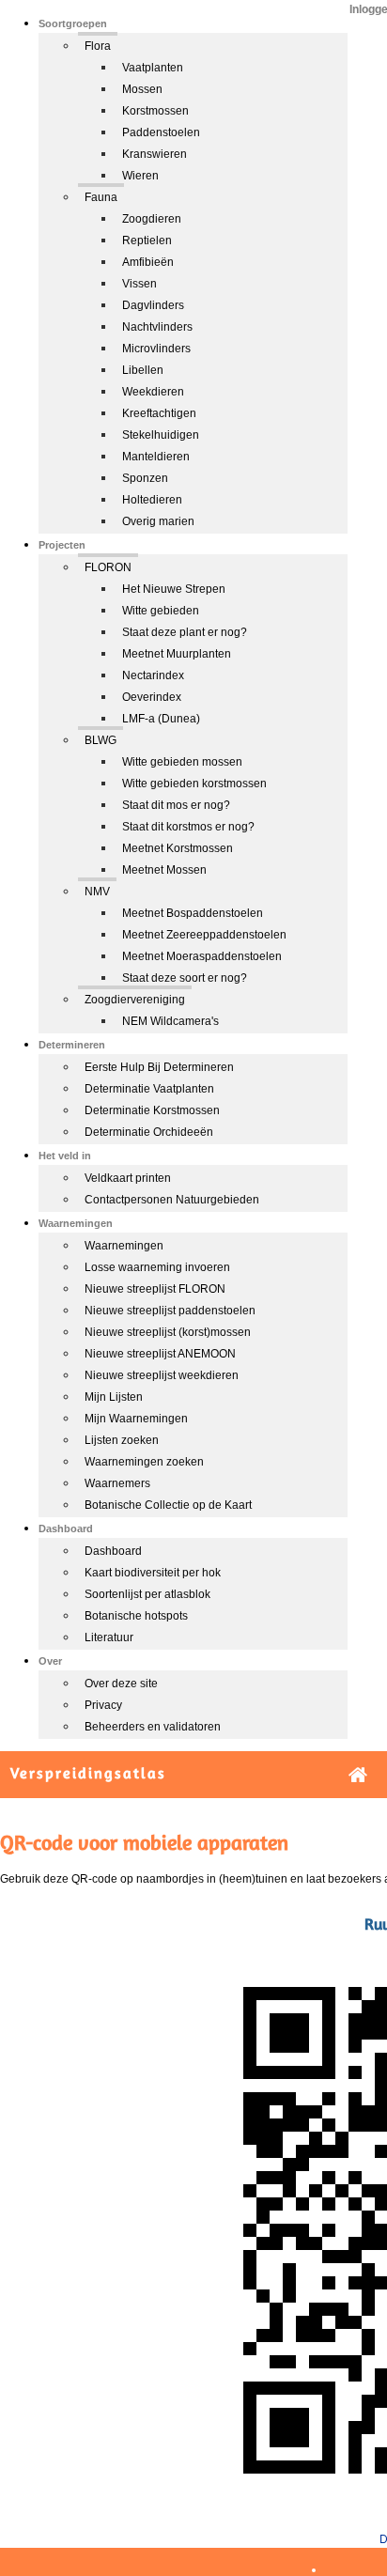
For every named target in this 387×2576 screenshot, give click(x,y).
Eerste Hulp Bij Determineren (159, 1067)
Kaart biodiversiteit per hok (153, 1573)
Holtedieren (152, 500)
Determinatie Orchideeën (149, 1132)
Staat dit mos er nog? (176, 805)
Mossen (142, 89)
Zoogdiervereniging (135, 1000)
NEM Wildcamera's (170, 1021)
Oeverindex (152, 697)
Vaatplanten (153, 68)
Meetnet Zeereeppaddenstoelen (204, 935)
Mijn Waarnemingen (136, 1419)
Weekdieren (153, 392)
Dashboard (113, 1551)
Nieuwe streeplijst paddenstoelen (170, 1311)
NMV (97, 892)
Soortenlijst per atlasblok (147, 1594)
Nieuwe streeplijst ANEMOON (160, 1354)
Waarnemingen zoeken (144, 1462)
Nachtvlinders (157, 327)
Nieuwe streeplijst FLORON (155, 1289)
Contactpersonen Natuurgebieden (172, 1200)
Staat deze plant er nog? (185, 632)
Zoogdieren (152, 219)
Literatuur (109, 1637)
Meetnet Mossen (164, 870)
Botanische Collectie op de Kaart (168, 1505)
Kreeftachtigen (159, 413)
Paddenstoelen (161, 132)
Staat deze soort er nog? (185, 978)
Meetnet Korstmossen (178, 848)
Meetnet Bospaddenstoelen (193, 913)
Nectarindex (153, 675)
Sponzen (145, 478)
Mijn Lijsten (114, 1397)
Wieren (140, 176)
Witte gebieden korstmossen (194, 784)
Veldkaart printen (128, 1178)
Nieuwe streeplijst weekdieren (162, 1375)
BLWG (101, 740)
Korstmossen (155, 111)
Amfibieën (148, 262)
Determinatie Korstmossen (152, 1110)
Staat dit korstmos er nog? (188, 827)
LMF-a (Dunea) (161, 719)
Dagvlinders (153, 305)
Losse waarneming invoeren (157, 1267)
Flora (98, 46)
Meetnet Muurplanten (177, 654)
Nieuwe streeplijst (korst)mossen (168, 1332)
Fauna (101, 197)
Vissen (139, 284)
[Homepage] (358, 1775)
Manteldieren (156, 457)
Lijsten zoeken (122, 1440)
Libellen (143, 370)
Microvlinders (156, 349)
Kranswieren (155, 154)
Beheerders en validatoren (153, 1727)
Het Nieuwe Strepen (174, 589)
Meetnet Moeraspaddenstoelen (202, 956)
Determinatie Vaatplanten (149, 1089)
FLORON (108, 567)
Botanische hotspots (136, 1616)
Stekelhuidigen (161, 435)
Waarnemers (117, 1483)
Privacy (103, 1705)
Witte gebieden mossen (182, 762)
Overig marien (158, 521)
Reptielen (147, 241)
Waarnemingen (124, 1246)
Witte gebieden (161, 611)
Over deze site (121, 1684)
